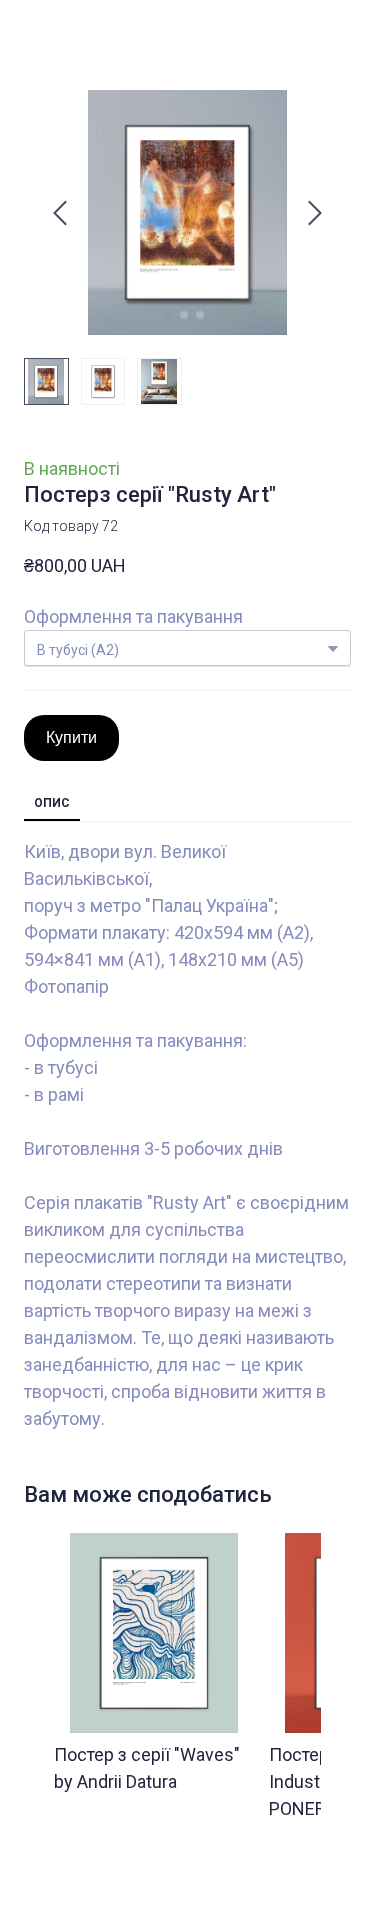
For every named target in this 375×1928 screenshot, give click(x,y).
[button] (71, 738)
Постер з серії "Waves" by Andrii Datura (147, 1768)
